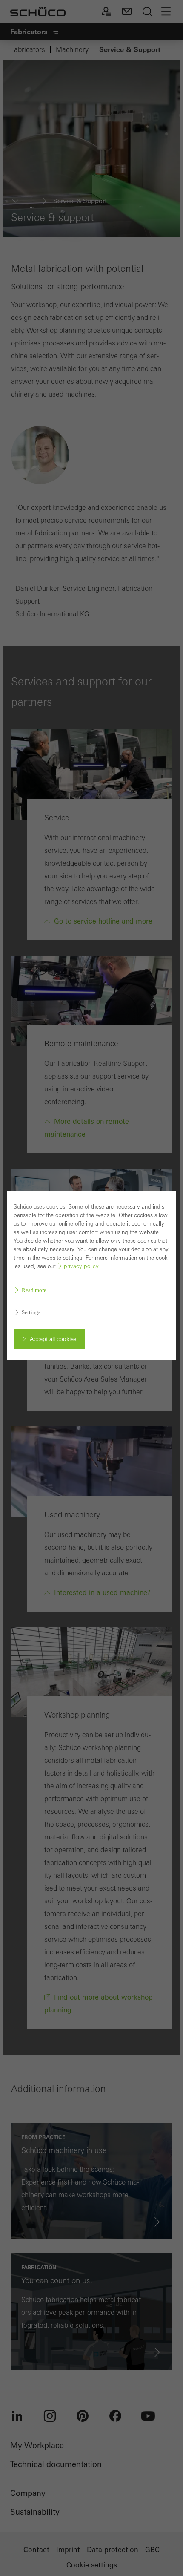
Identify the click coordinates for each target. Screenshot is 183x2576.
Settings (31, 1312)
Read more (34, 1290)
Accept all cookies (53, 1339)
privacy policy (81, 1266)
